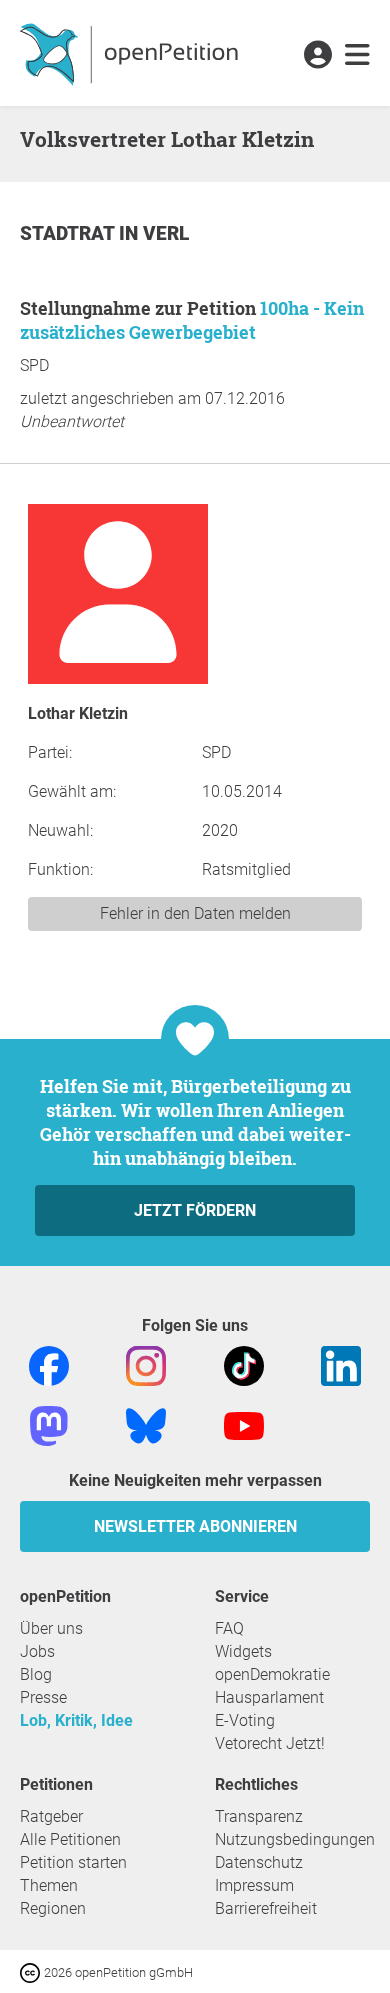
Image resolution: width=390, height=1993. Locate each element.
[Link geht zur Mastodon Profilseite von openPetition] (49, 1424)
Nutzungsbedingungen (295, 1839)
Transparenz (259, 1816)
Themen (49, 1885)
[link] (357, 56)
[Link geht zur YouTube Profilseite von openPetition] (244, 1424)
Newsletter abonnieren (195, 1526)
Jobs (37, 1651)
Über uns (51, 1628)
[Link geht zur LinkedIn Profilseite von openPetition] (341, 1364)
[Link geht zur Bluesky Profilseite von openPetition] (146, 1424)
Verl (166, 233)
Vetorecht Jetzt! (270, 1743)
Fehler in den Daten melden (195, 913)
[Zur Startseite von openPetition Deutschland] (131, 53)
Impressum (254, 1885)
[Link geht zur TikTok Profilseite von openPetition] (244, 1364)
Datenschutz (259, 1862)
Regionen (53, 1908)
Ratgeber (51, 1816)
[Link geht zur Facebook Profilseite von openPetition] (49, 1364)
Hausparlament (269, 1697)
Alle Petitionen (70, 1839)
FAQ (229, 1628)
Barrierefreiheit (266, 1908)
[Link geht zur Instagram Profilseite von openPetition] (146, 1364)
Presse (43, 1697)
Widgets (243, 1651)
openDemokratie (272, 1674)
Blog (36, 1674)
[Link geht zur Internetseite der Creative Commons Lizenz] (32, 1971)
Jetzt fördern (195, 1210)
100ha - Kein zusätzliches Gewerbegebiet (192, 320)
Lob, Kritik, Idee (76, 1720)
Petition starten (73, 1862)
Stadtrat (69, 233)
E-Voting (245, 1720)
